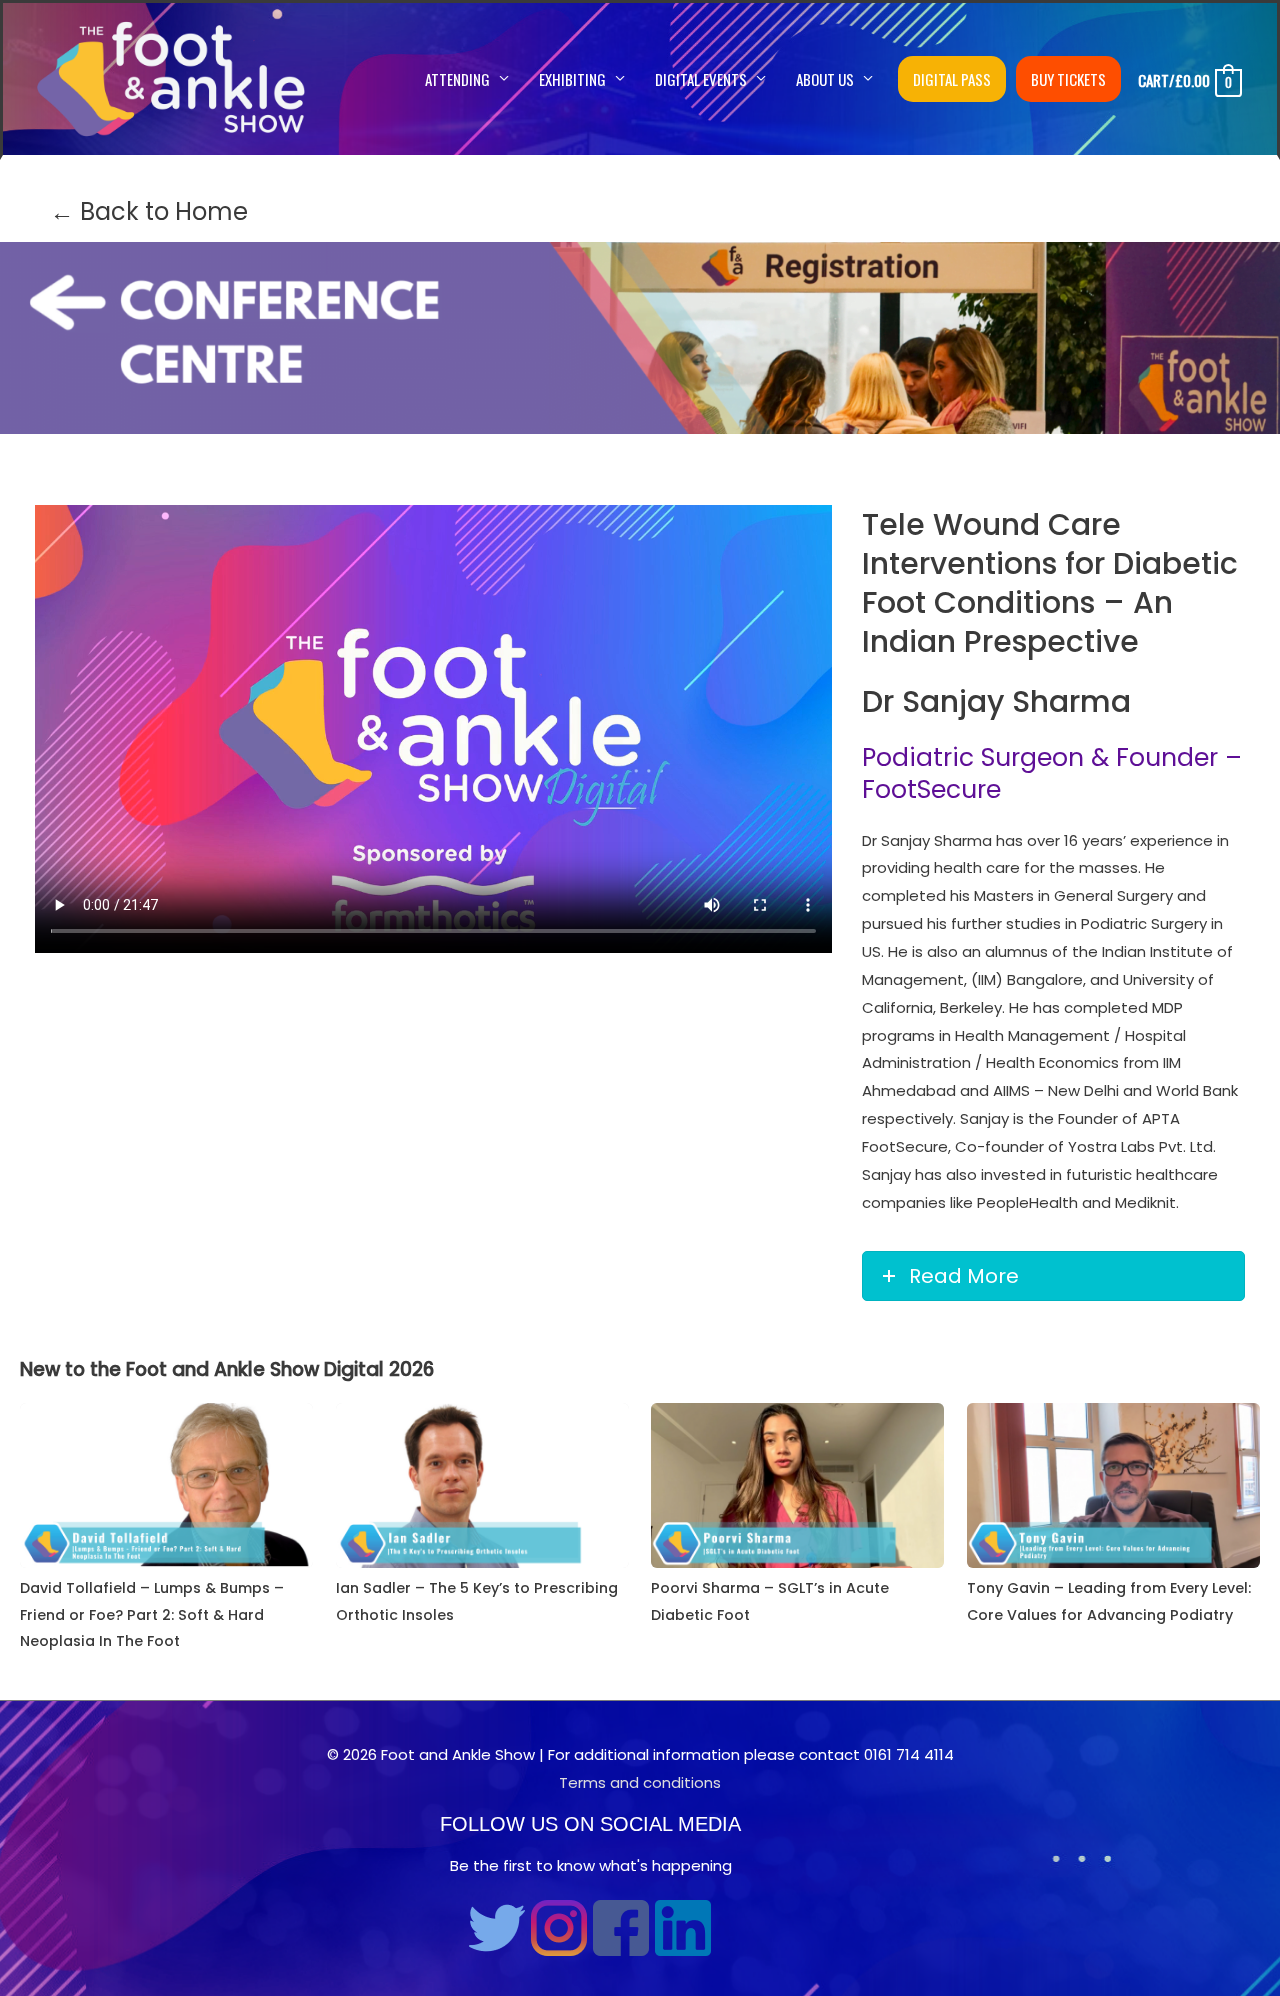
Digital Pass (952, 79)
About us (825, 79)
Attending (457, 79)
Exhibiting (572, 79)
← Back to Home (149, 211)
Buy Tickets (1068, 79)
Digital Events (701, 79)
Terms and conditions (640, 1782)
